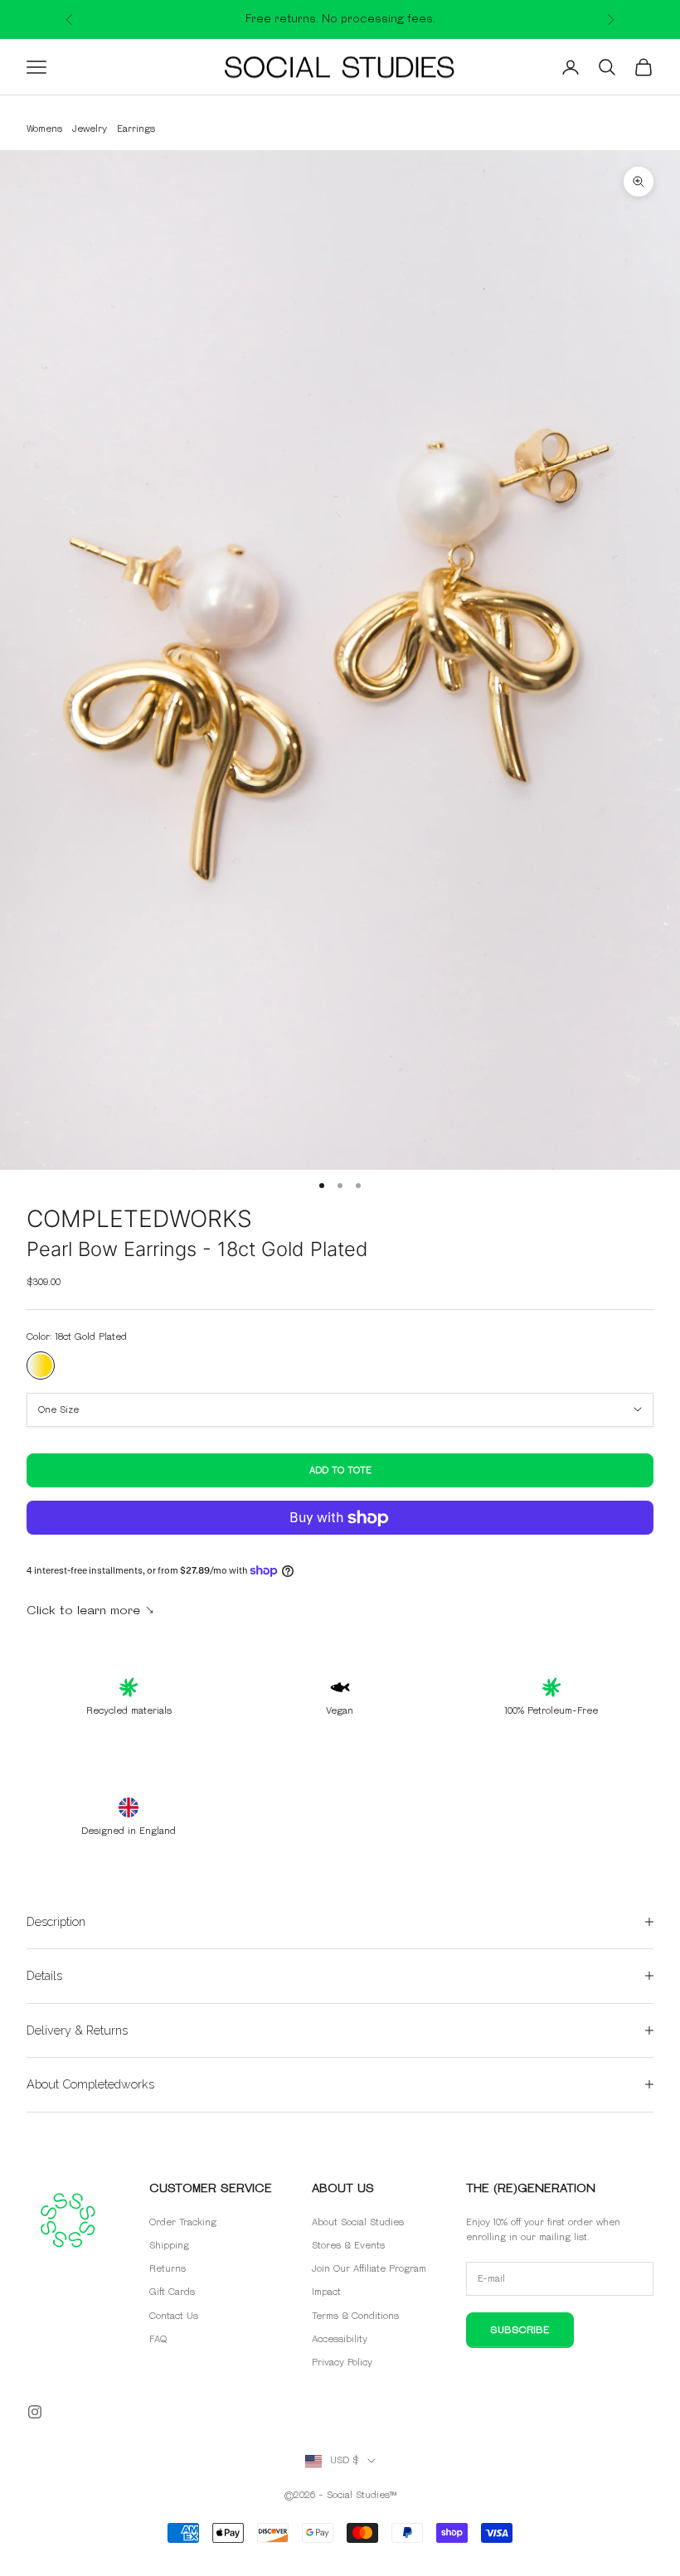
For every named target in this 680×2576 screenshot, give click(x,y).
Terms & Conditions (355, 2316)
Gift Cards (172, 2292)
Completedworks (139, 1219)
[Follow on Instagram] (35, 2412)
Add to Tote (340, 1470)
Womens (44, 129)
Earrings (136, 129)
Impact (326, 2292)
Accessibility (340, 2339)
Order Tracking (183, 2222)
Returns (168, 2269)
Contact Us (174, 2316)
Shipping (169, 2246)
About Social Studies (358, 2222)
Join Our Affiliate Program (369, 2269)
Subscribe (520, 2330)
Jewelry (90, 129)
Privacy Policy (342, 2363)
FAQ (158, 2339)
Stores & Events (348, 2246)
